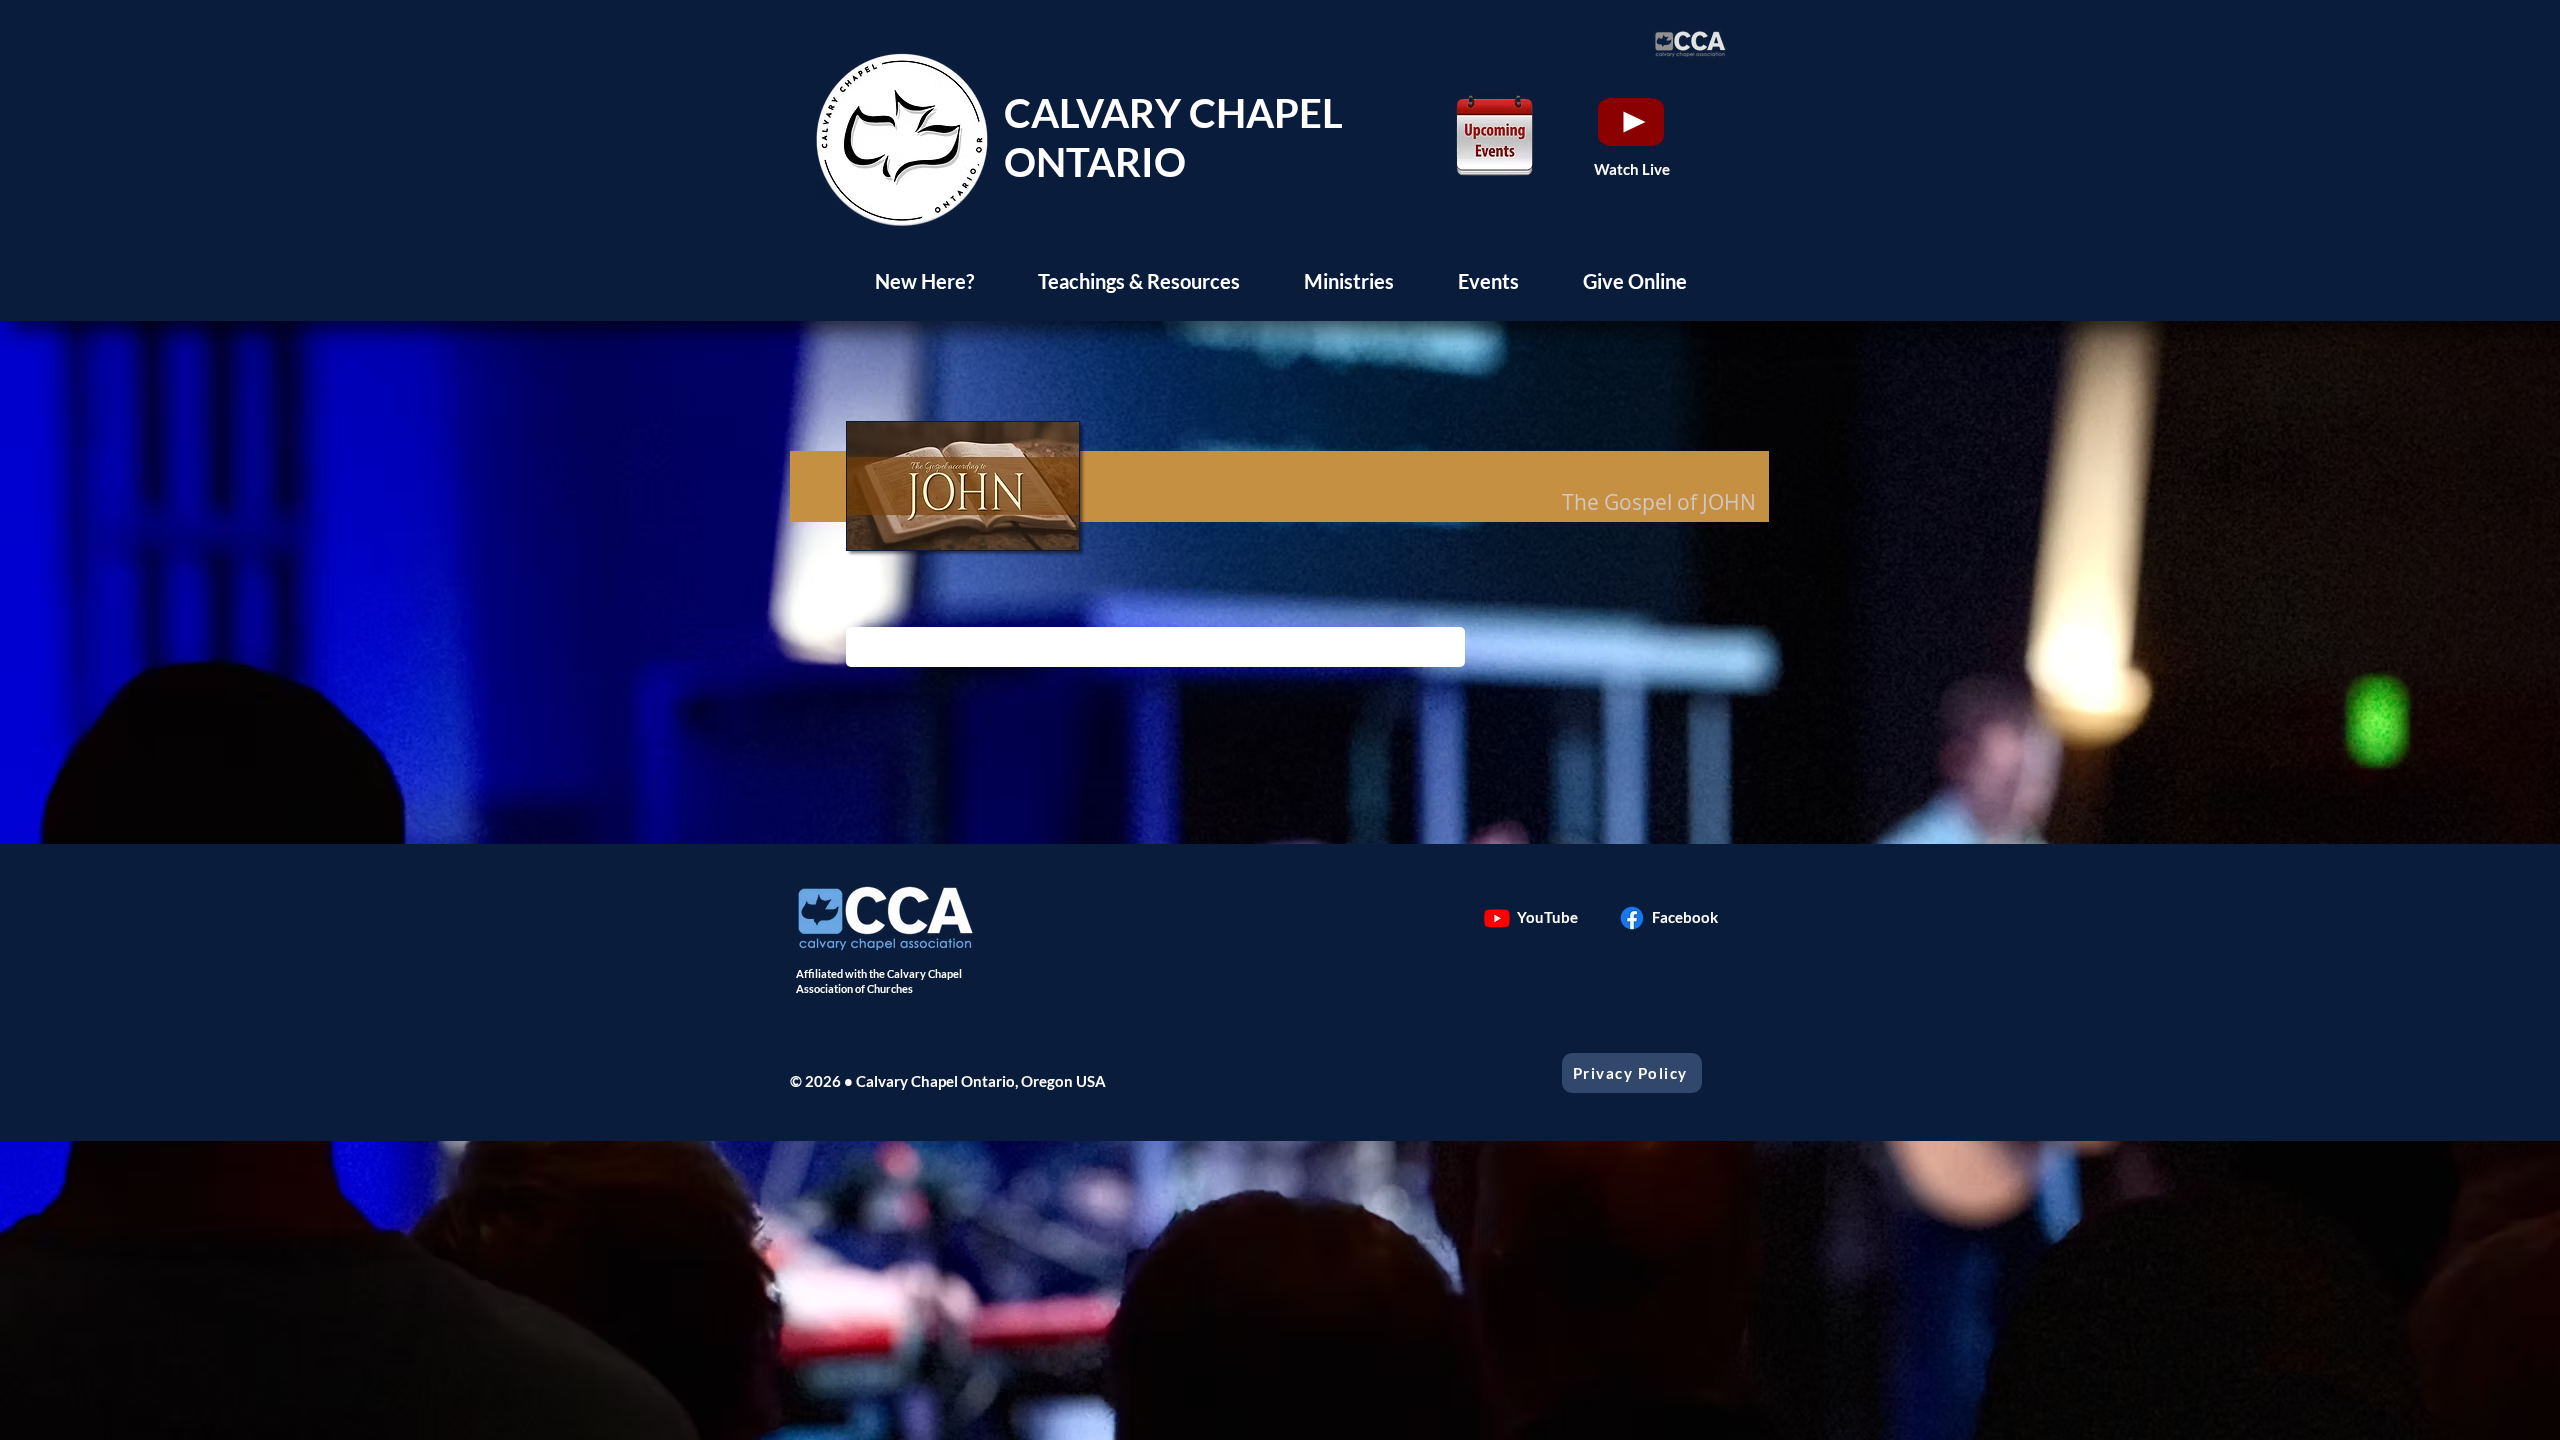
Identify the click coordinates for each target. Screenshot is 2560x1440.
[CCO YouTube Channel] (1497, 918)
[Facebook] (1632, 918)
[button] (924, 281)
